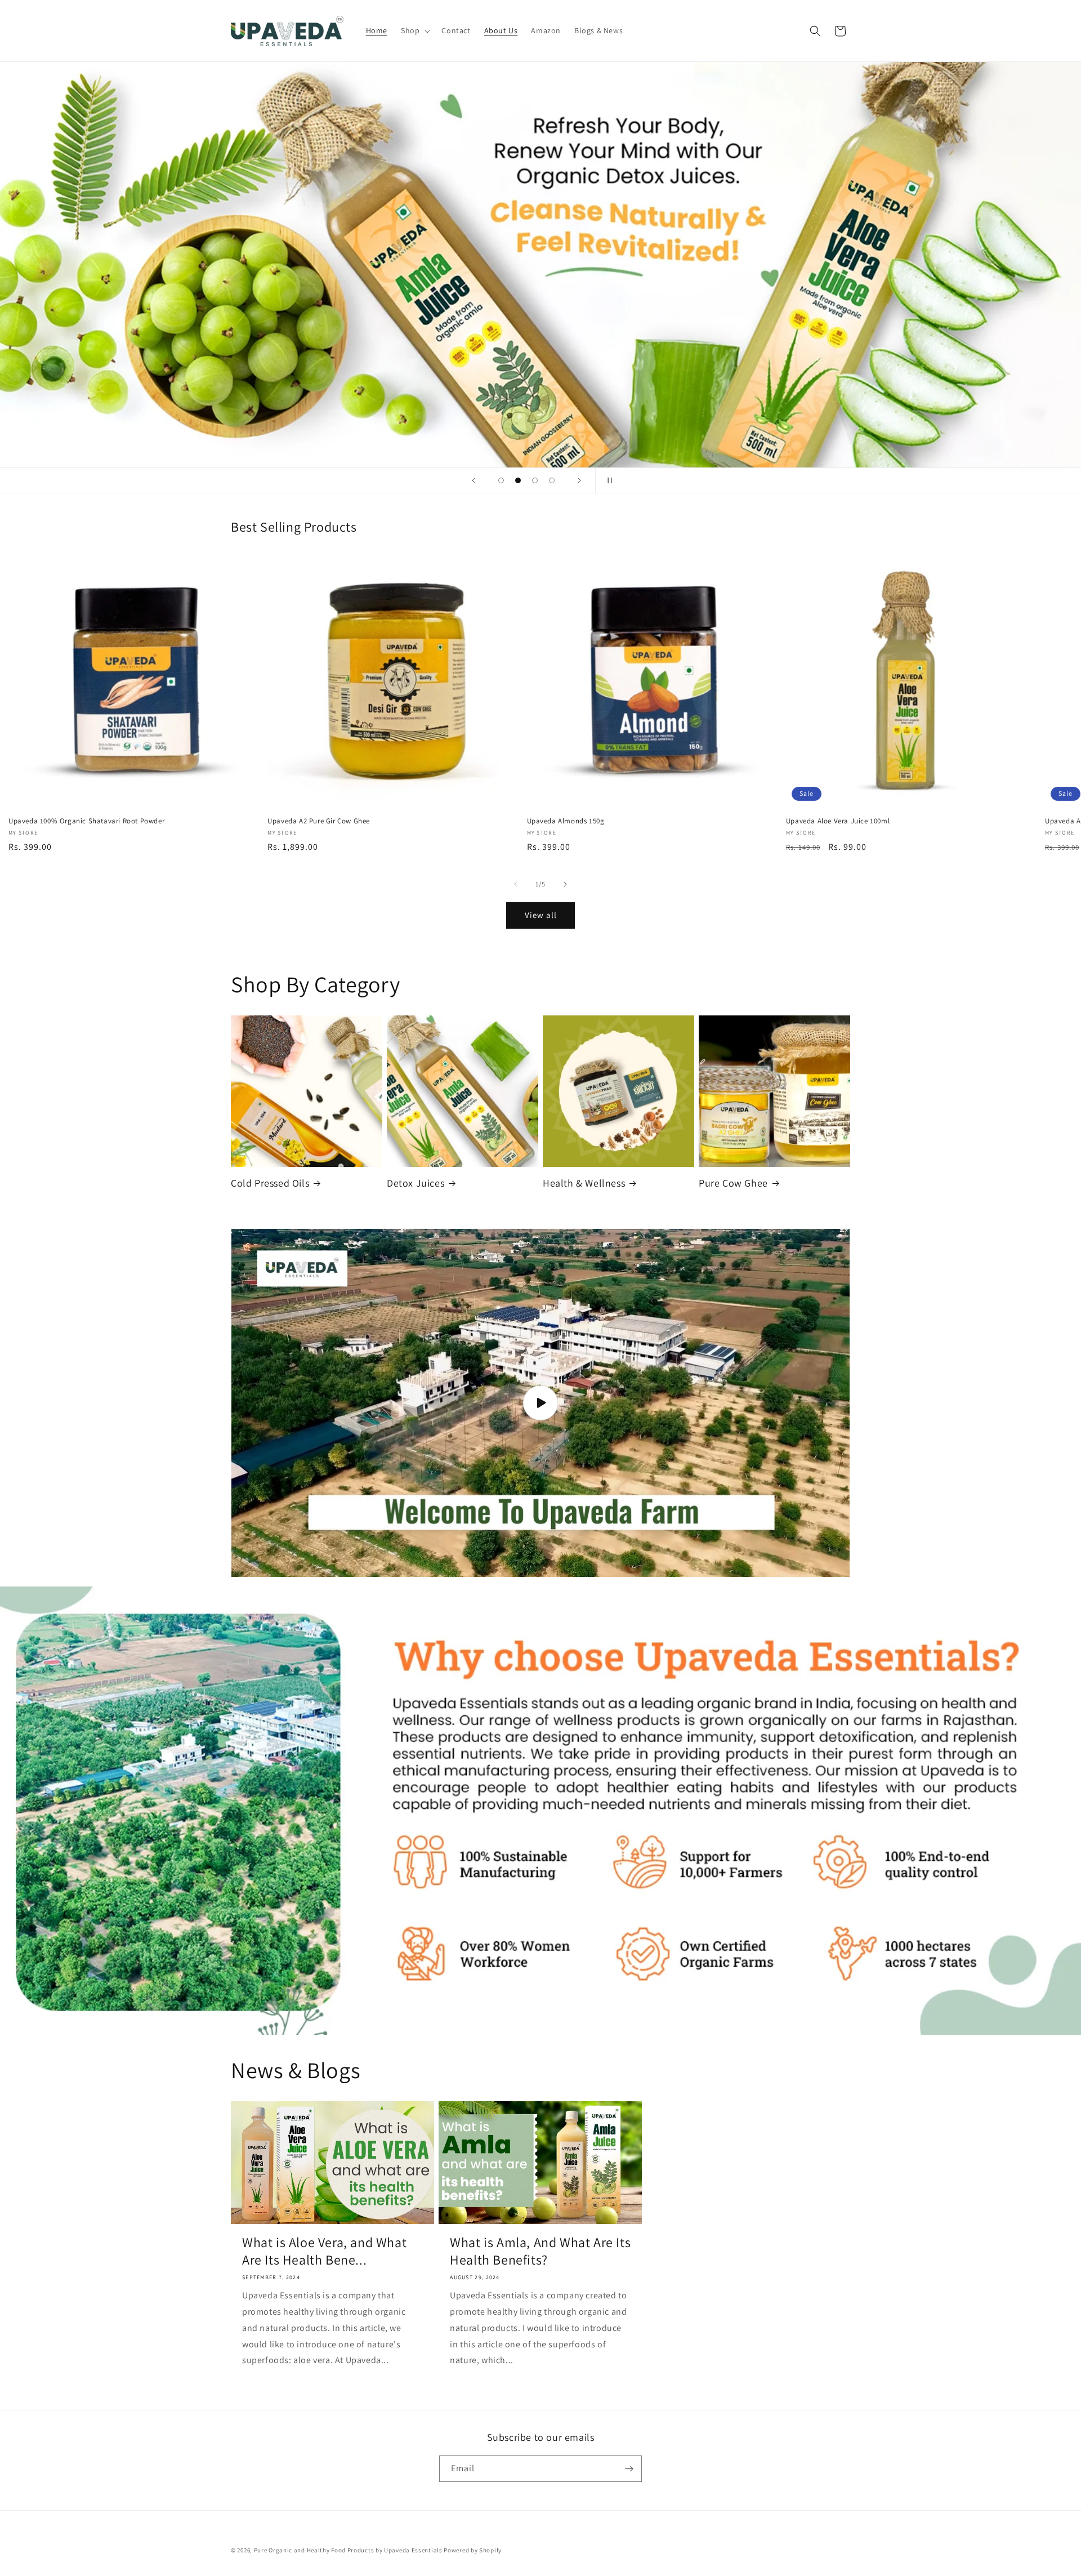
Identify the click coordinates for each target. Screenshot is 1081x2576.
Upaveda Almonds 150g (566, 821)
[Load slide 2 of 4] (518, 480)
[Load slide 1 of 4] (501, 480)
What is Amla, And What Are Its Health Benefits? (540, 2251)
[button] (414, 30)
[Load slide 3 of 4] (535, 480)
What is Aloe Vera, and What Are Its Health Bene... (324, 2251)
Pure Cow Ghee (733, 1183)
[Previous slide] (474, 480)
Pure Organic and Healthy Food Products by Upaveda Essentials (348, 2550)
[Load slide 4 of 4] (552, 480)
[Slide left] (516, 884)
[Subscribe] (629, 2469)
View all (541, 915)
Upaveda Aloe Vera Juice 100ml (838, 821)
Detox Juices (416, 1183)
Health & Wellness (584, 1183)
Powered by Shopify (473, 2550)
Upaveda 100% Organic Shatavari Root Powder (86, 821)
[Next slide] (579, 480)
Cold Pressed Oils (270, 1183)
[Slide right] (565, 884)
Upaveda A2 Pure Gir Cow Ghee (319, 821)
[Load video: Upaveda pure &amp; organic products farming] (540, 1403)
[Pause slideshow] (607, 480)
